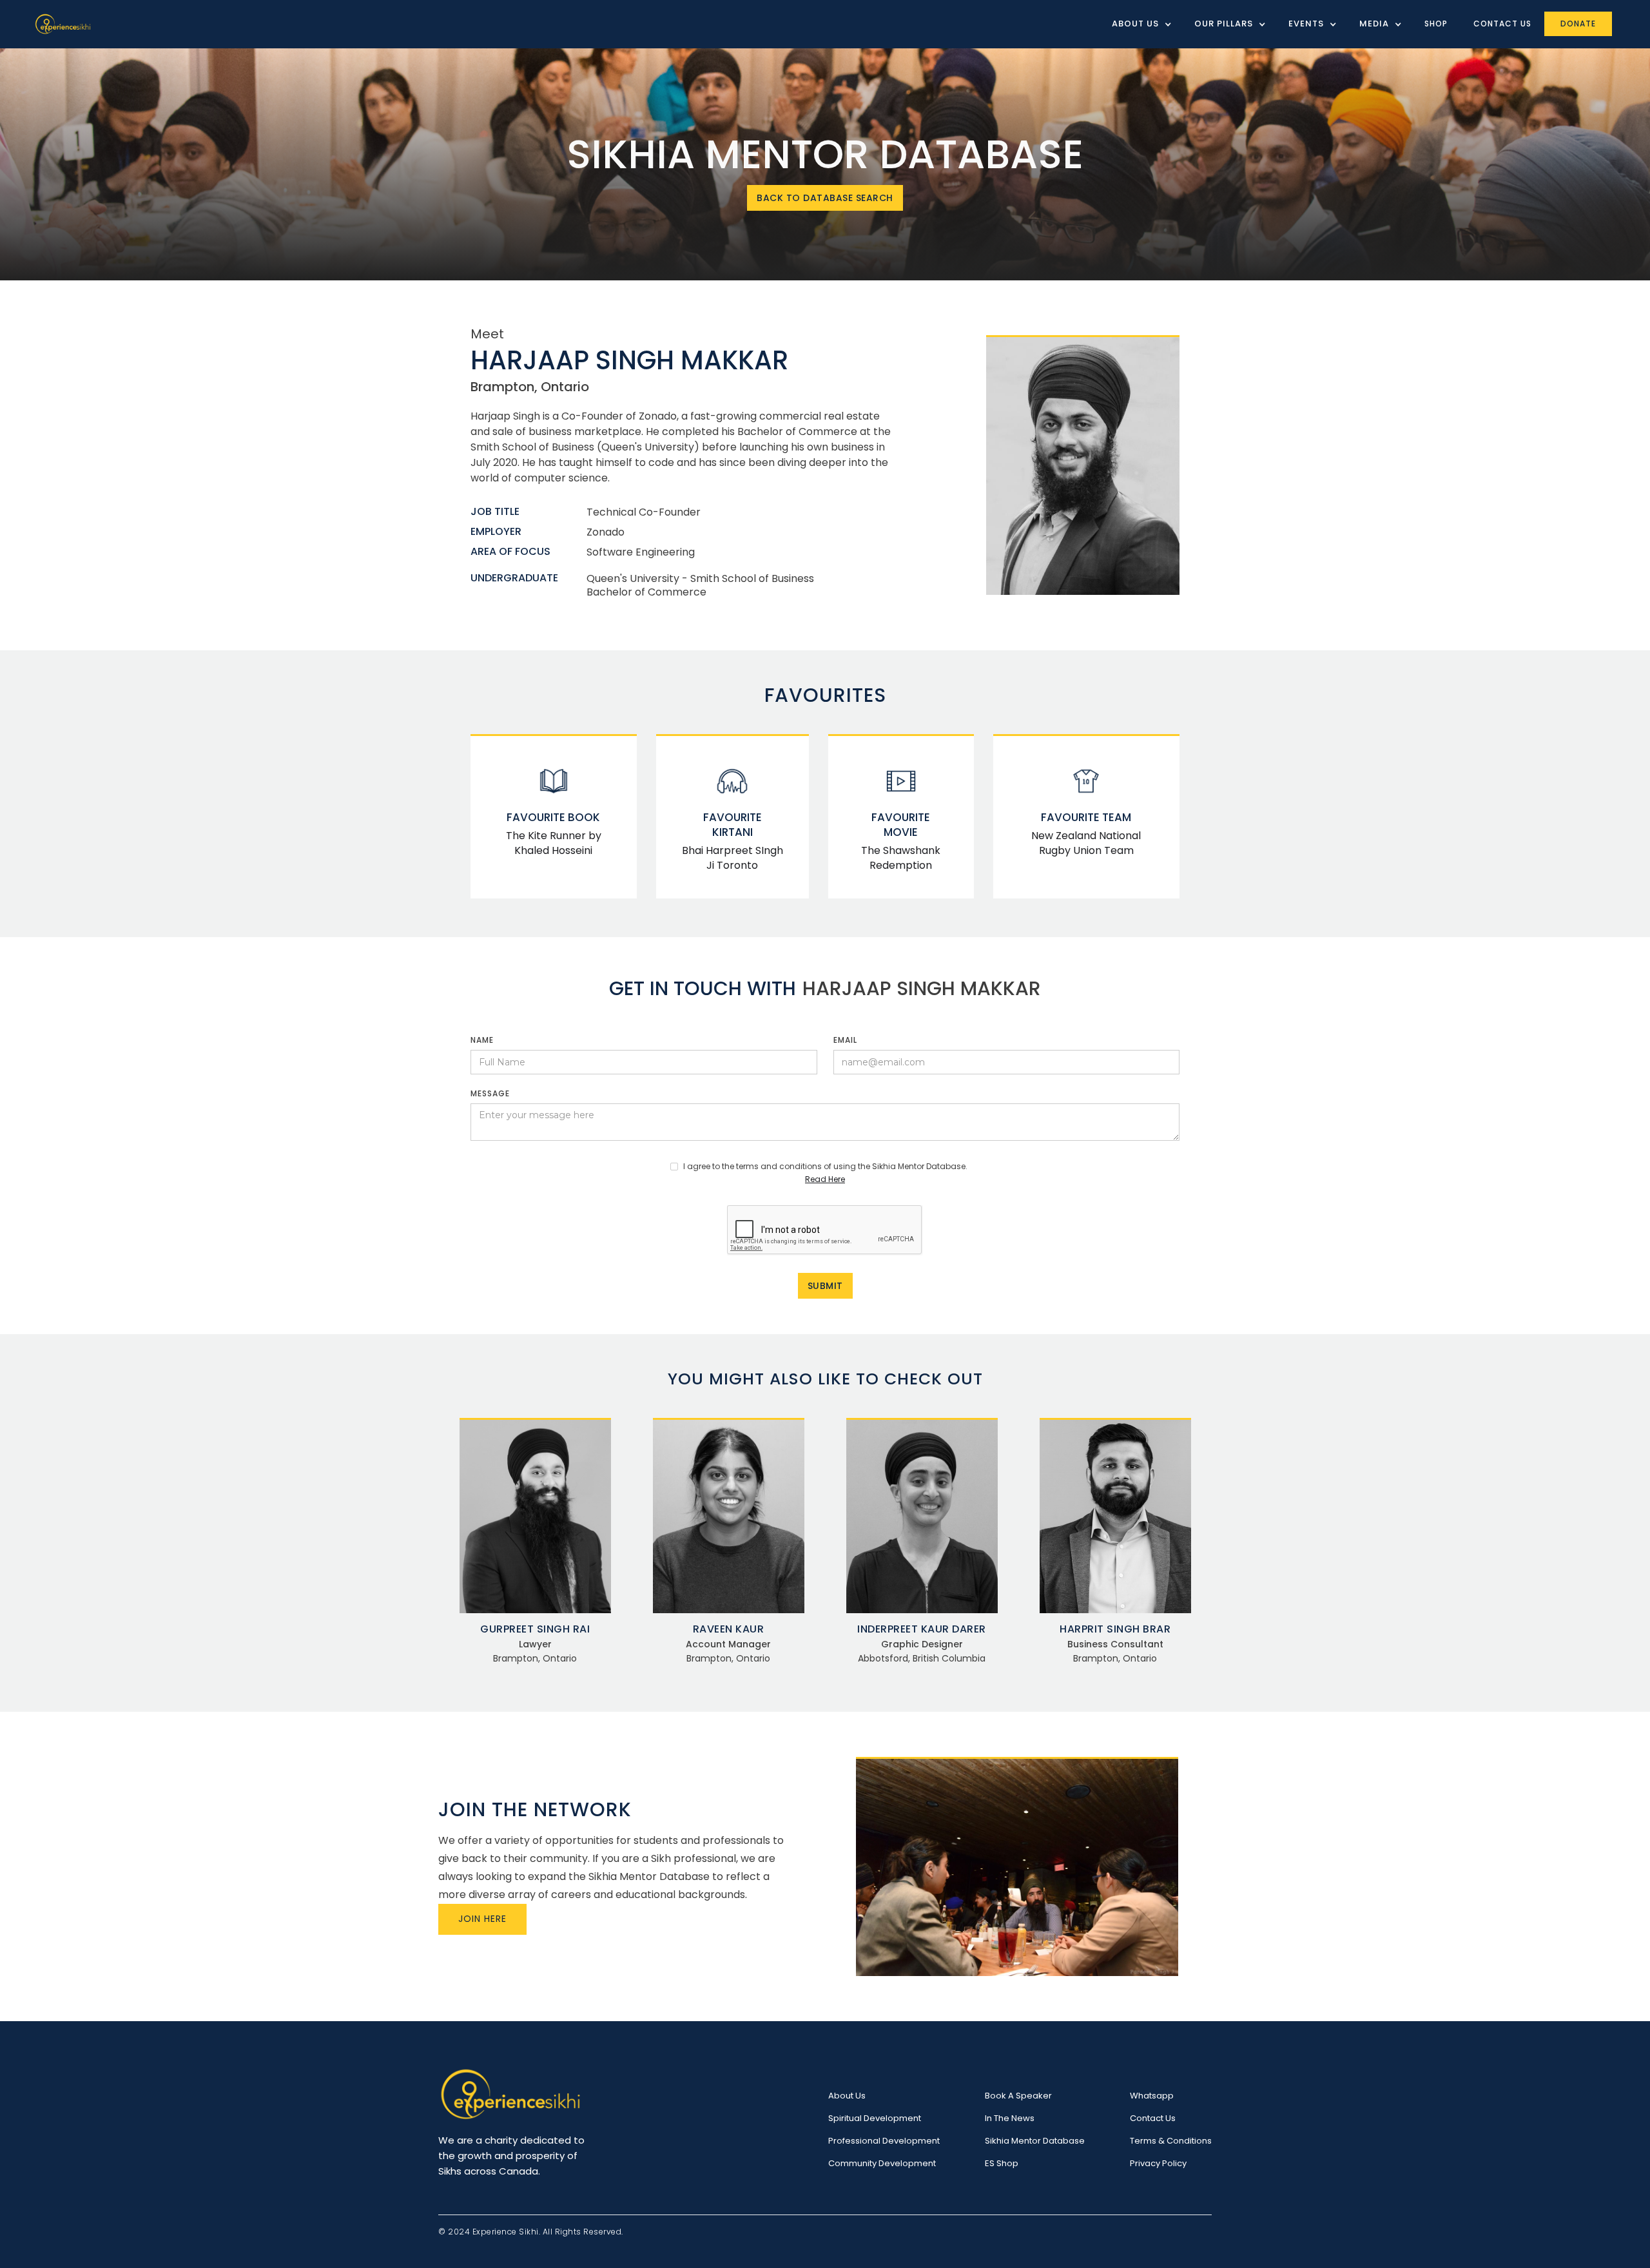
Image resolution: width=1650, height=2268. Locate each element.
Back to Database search (825, 198)
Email (845, 1040)
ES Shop (1002, 2163)
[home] (63, 24)
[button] (1137, 24)
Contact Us (1502, 24)
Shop (1436, 24)
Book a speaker (1018, 2096)
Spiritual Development (875, 2118)
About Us (847, 2096)
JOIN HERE (482, 1919)
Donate (1578, 24)
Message (490, 1093)
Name (482, 1040)
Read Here (825, 1179)
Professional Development (884, 2141)
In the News (1010, 2118)
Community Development (882, 2163)
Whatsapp (1152, 2096)
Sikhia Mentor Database (1035, 2141)
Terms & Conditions (1171, 2141)
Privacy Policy (1158, 2163)
